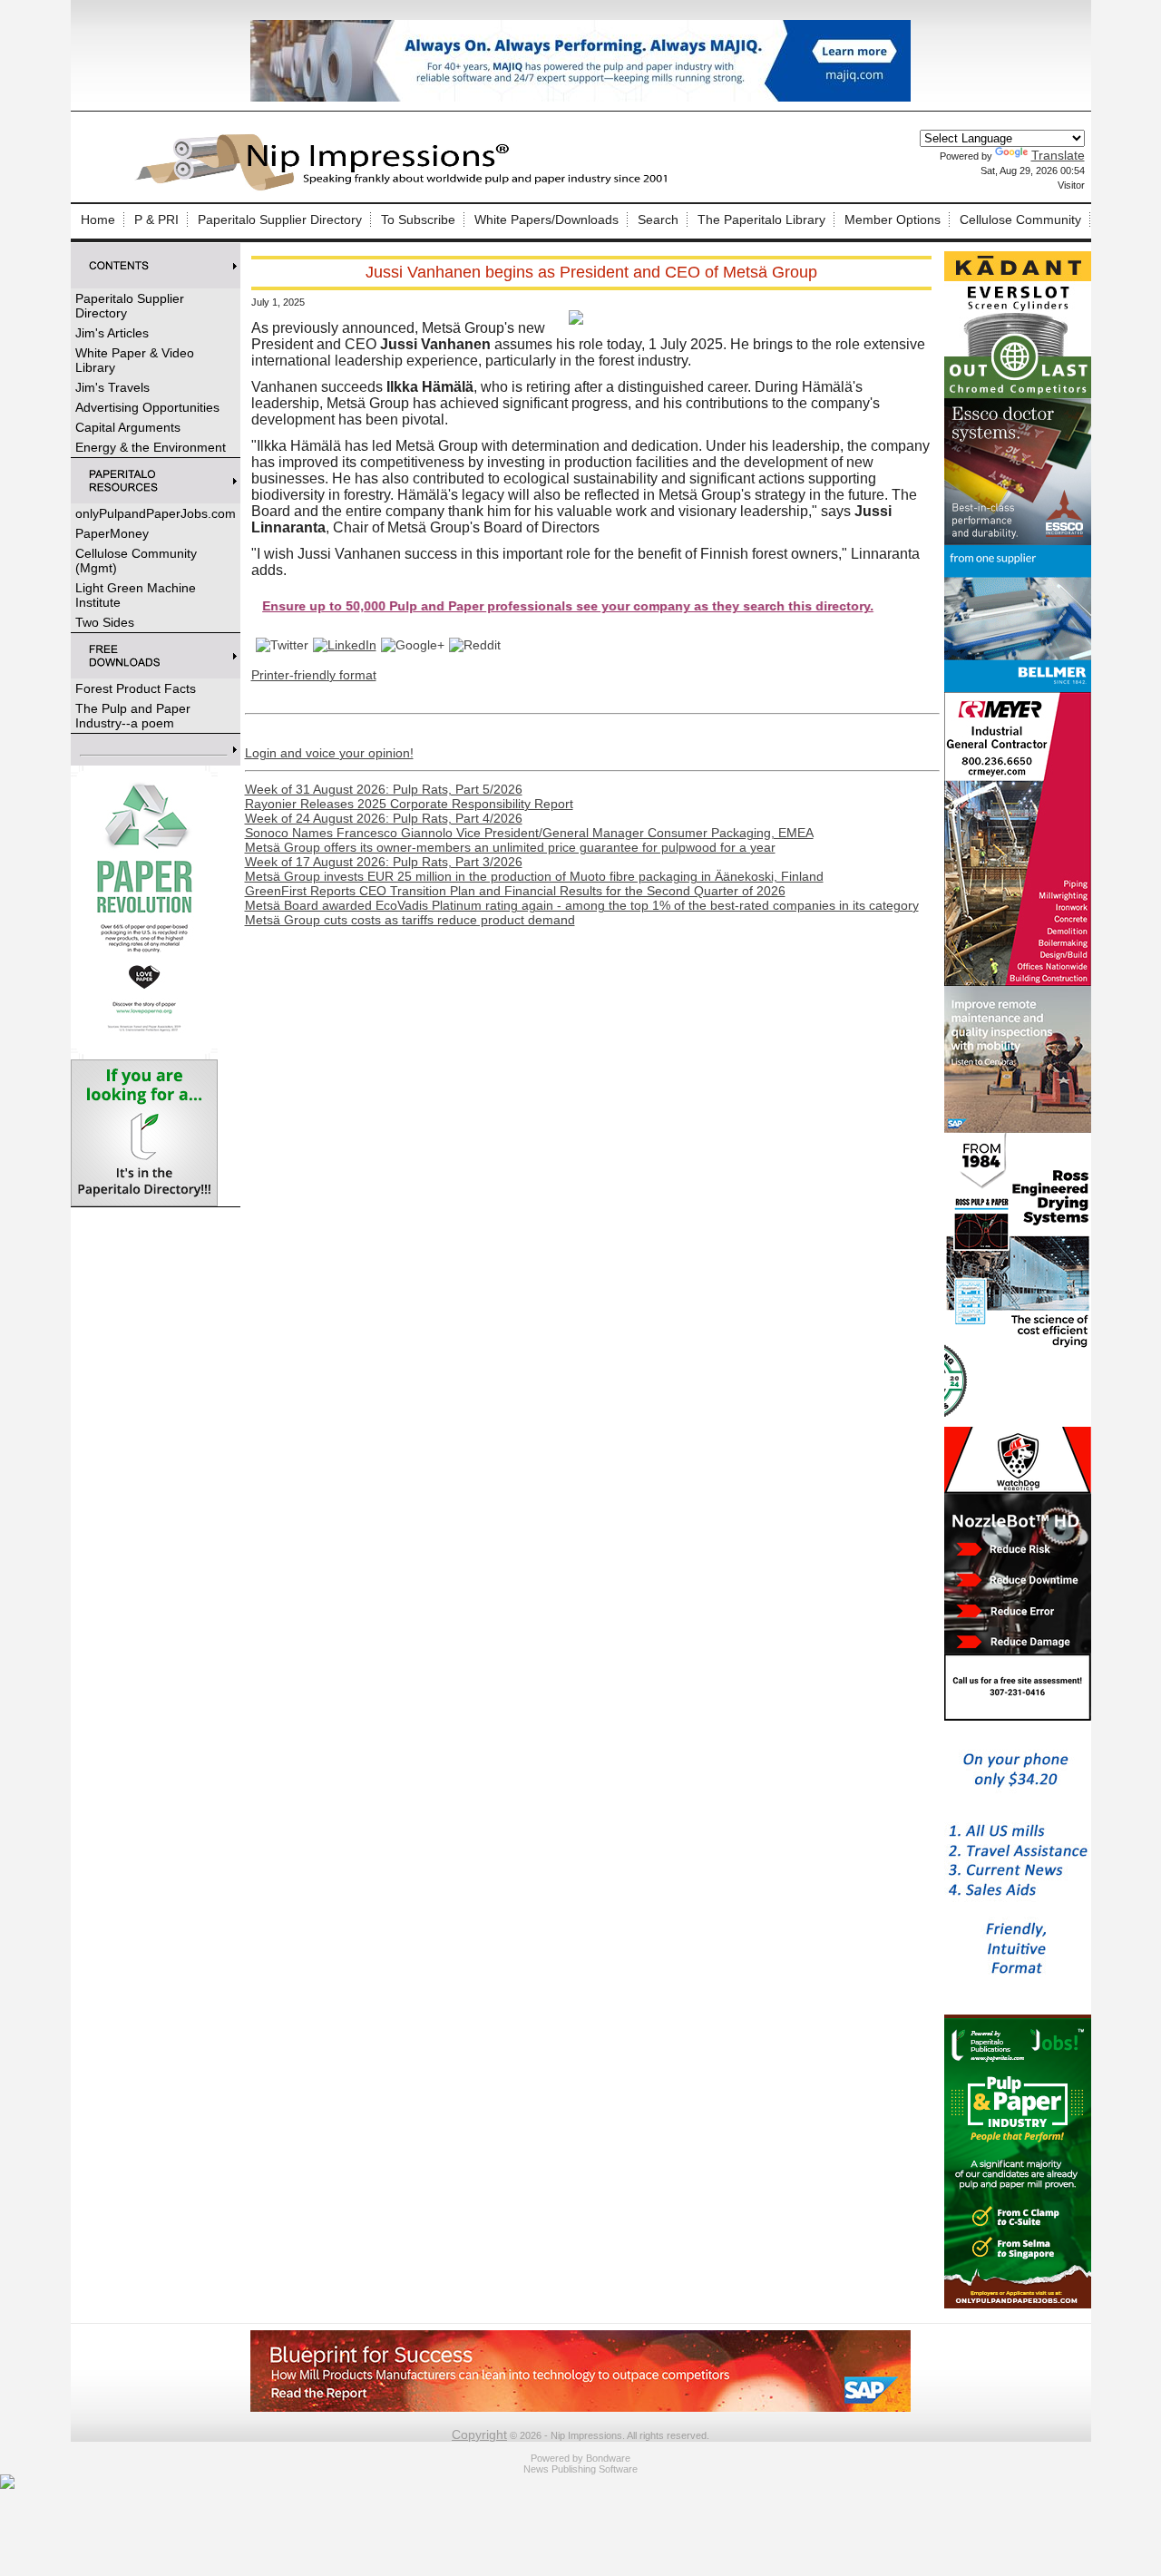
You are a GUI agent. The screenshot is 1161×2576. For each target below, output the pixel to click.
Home (98, 220)
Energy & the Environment (151, 447)
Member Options (893, 220)
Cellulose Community (1020, 220)
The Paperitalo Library (761, 220)
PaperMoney (112, 533)
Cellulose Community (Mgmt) (136, 561)
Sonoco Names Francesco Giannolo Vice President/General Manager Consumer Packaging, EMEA (529, 833)
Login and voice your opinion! (329, 753)
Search (658, 220)
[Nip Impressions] (406, 188)
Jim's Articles (112, 333)
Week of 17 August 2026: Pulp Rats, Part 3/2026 (384, 862)
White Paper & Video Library (135, 360)
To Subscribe (418, 220)
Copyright (479, 2435)
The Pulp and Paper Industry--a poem (133, 716)
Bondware (608, 2458)
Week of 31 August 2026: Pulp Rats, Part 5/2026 (384, 789)
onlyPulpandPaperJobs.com (156, 513)
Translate (1058, 155)
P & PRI (156, 220)
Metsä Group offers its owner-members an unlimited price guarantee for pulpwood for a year (510, 847)
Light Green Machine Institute (136, 595)
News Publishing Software (580, 2469)
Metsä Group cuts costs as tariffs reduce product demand (410, 920)
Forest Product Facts (136, 688)
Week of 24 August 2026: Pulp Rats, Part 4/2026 (384, 818)
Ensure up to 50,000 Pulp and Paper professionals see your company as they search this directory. (502, 606)
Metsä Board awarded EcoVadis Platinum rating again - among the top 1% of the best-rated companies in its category (582, 905)
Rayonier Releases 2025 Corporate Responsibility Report (409, 804)
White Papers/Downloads (546, 220)
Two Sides (105, 622)
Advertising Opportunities (147, 407)
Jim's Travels (112, 387)
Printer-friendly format (314, 675)
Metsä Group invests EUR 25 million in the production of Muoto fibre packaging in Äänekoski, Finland (534, 876)
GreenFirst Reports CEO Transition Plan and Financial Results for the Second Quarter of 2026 (515, 891)
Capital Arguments (128, 427)
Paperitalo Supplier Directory (280, 220)
